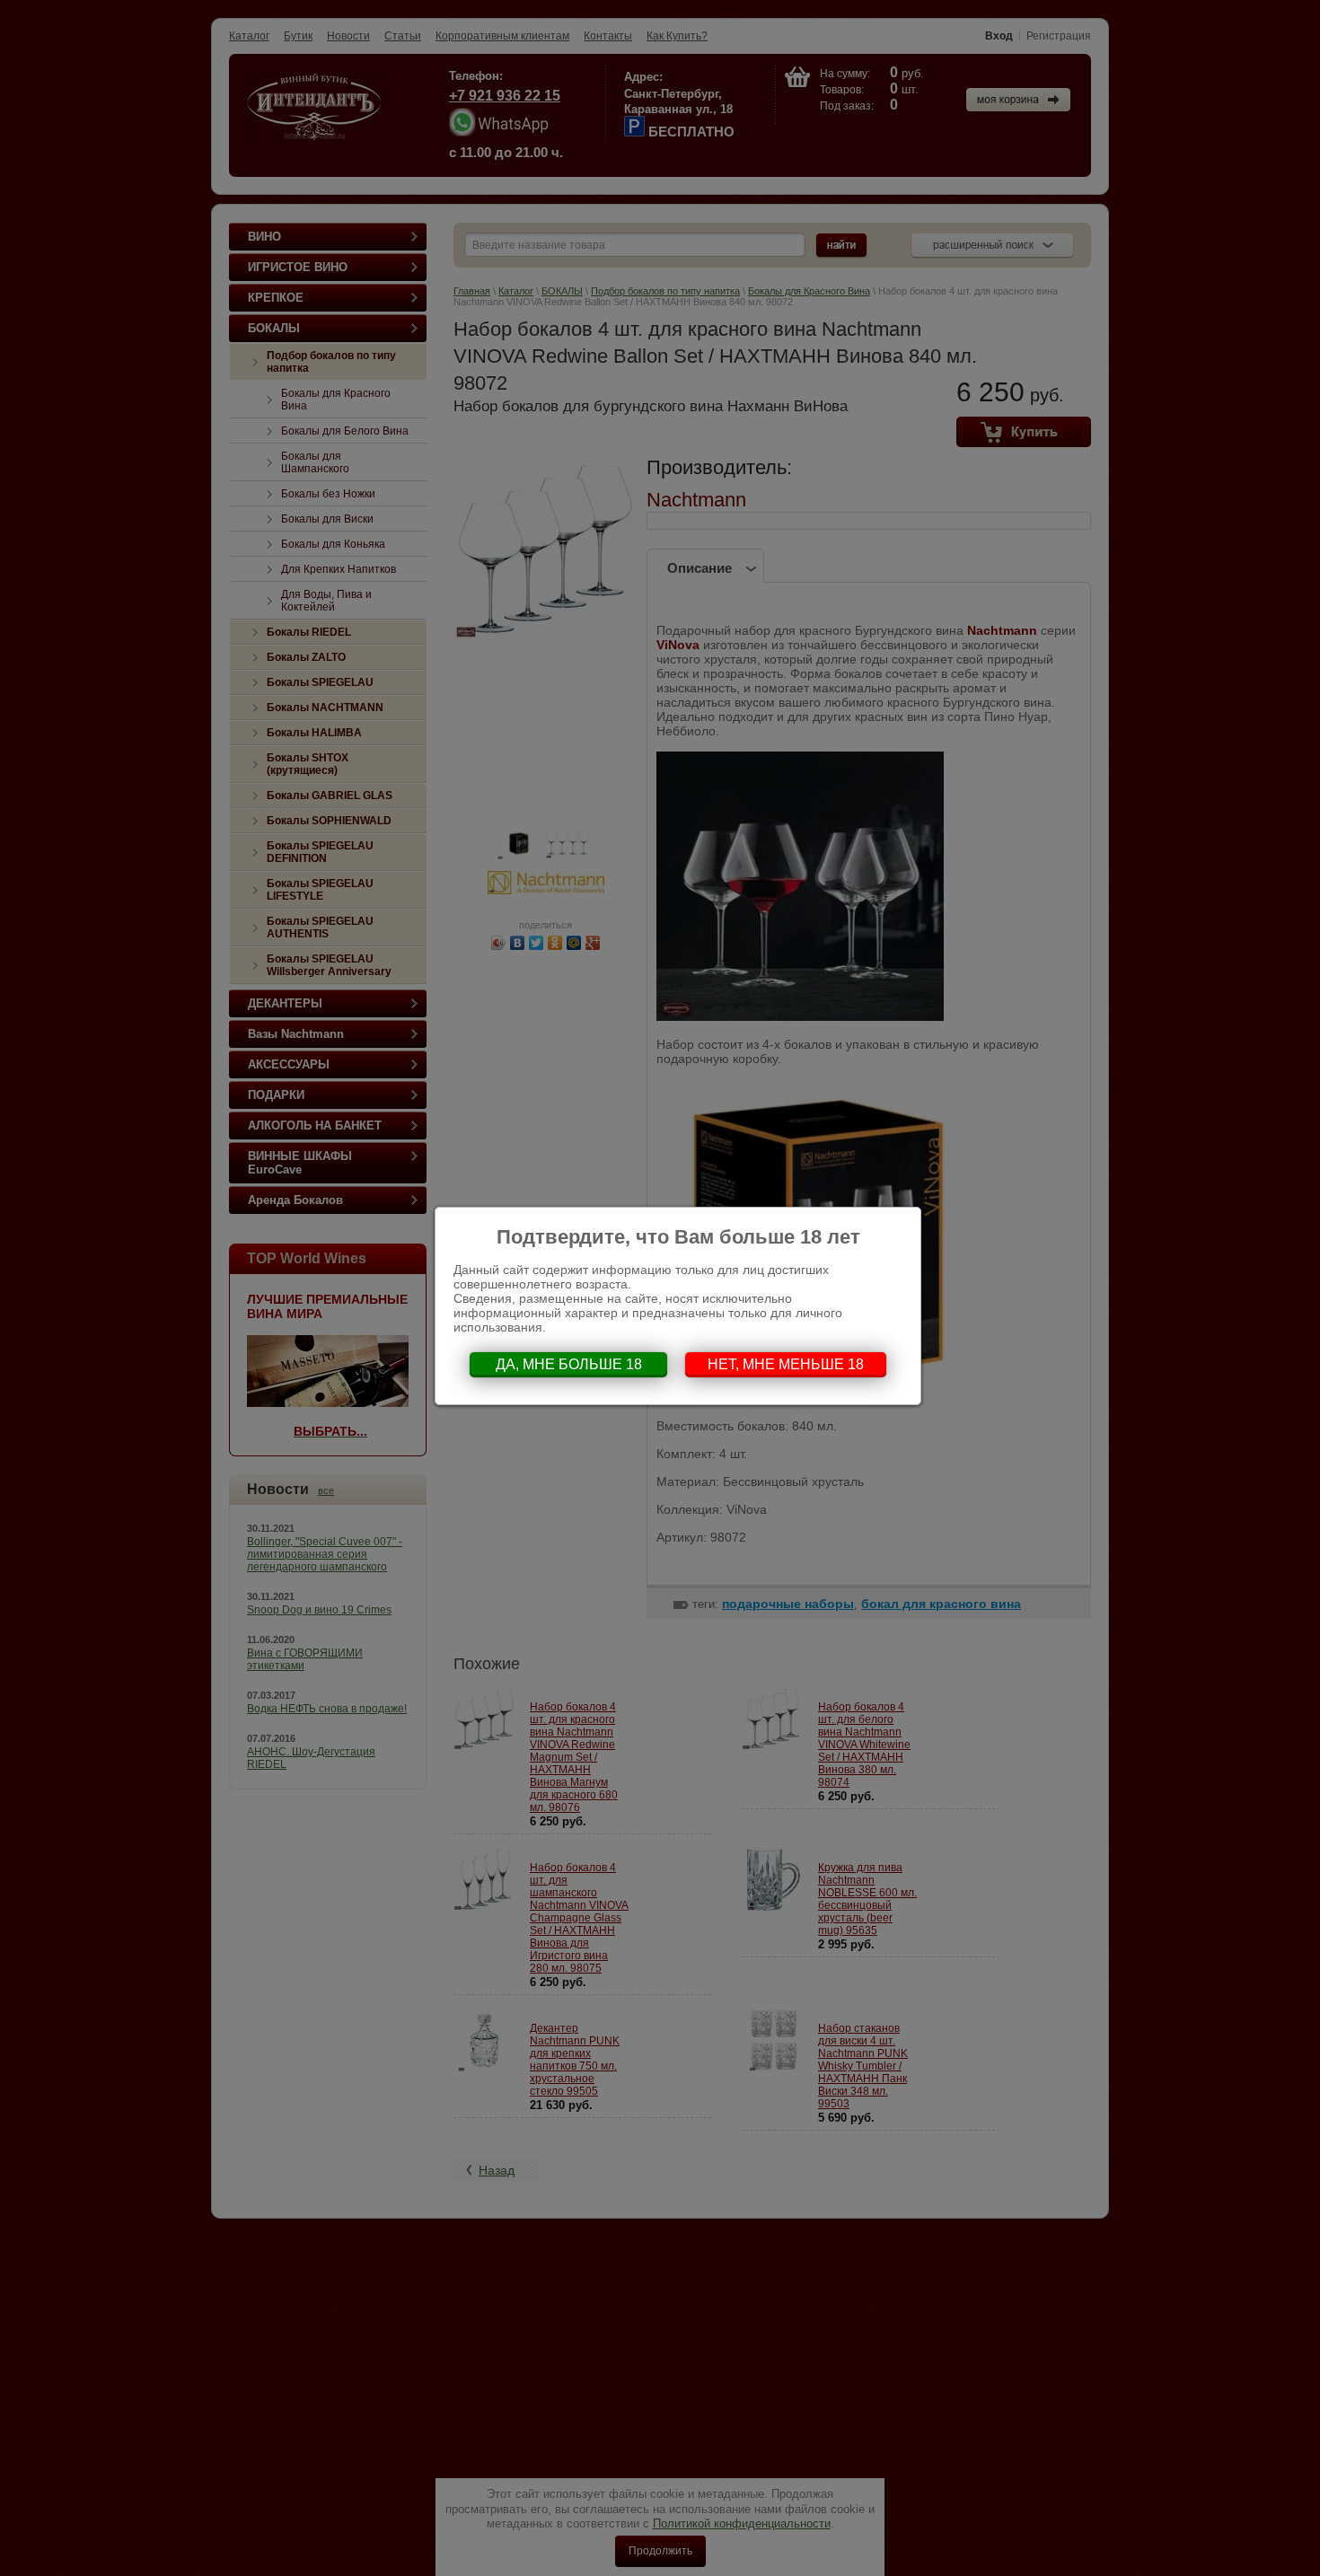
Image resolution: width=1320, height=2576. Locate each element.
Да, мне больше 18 (569, 1364)
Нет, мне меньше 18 (786, 1364)
